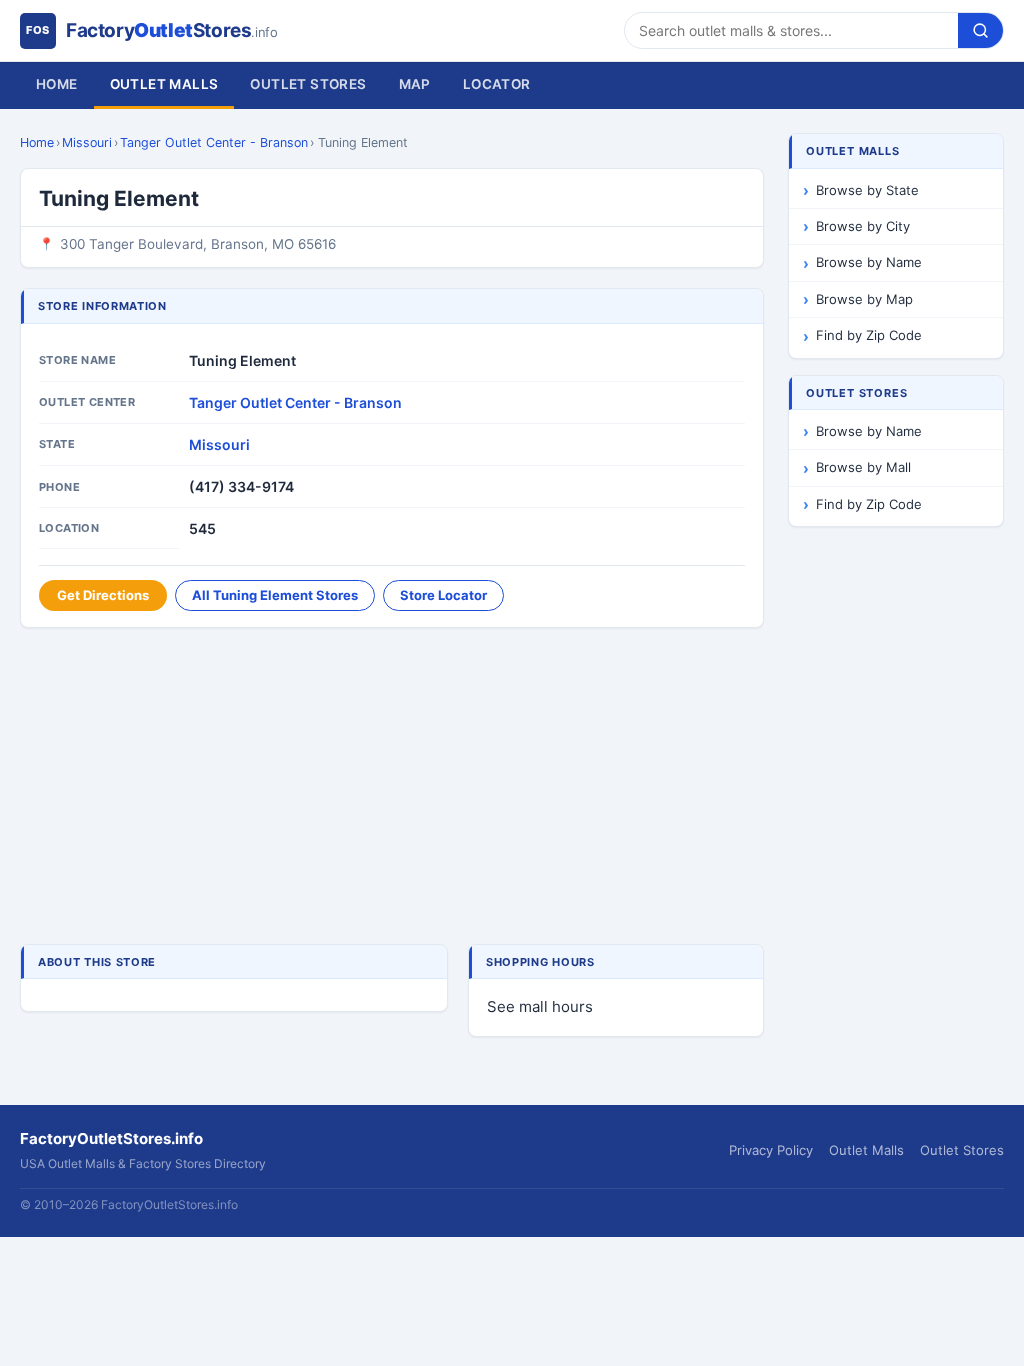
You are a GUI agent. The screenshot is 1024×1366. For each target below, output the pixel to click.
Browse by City (863, 226)
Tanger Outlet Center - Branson (214, 142)
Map (415, 84)
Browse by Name (869, 262)
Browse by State (867, 190)
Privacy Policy (771, 1150)
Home (57, 84)
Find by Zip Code (869, 335)
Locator (497, 84)
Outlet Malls (164, 84)
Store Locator (443, 595)
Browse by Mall (863, 467)
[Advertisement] (392, 788)
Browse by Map (864, 299)
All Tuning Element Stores (275, 595)
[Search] (980, 30)
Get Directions (103, 595)
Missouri (87, 142)
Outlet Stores (308, 84)
